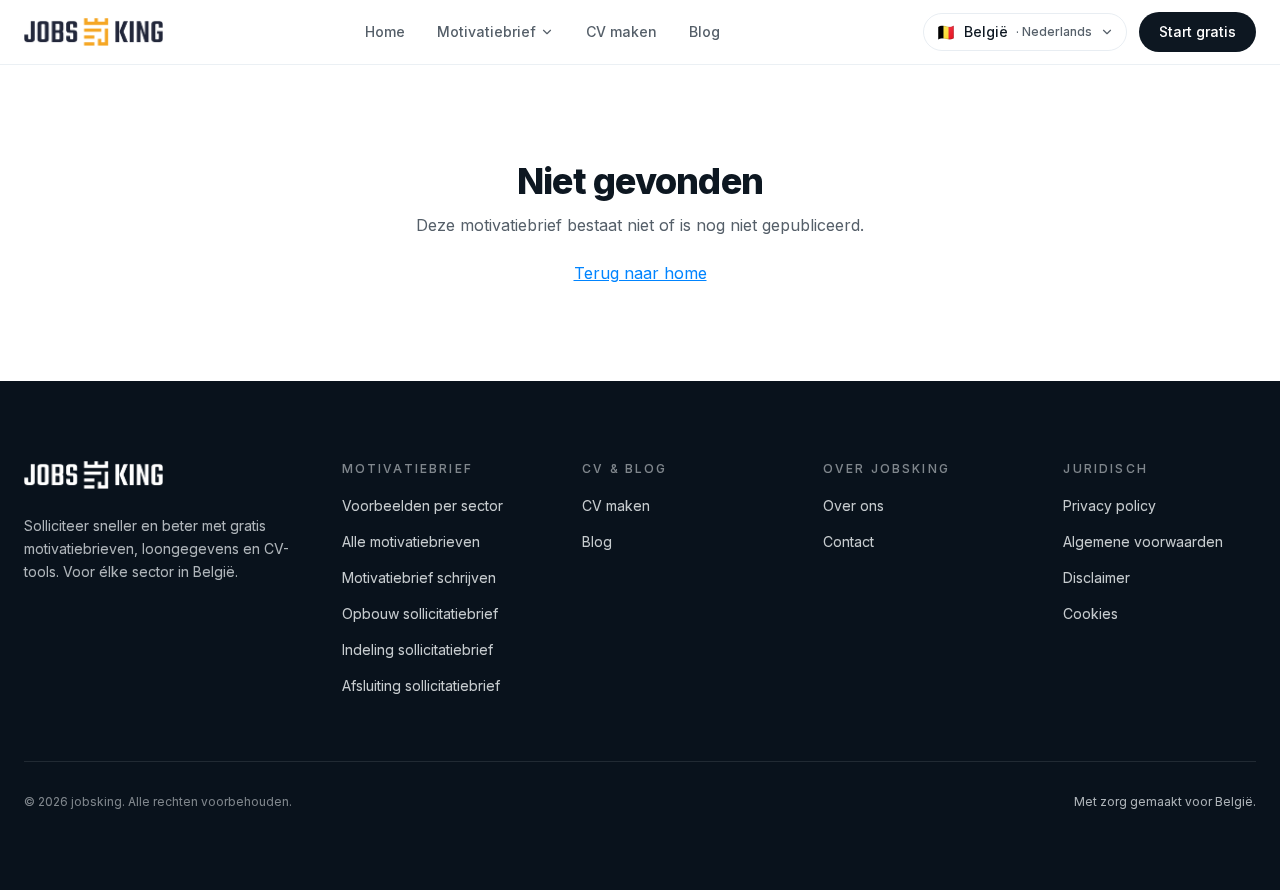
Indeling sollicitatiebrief (417, 649)
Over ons (853, 505)
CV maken (621, 31)
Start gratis (1197, 31)
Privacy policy (1109, 505)
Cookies (1090, 613)
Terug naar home (640, 273)
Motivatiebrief (486, 31)
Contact (848, 541)
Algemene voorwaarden (1143, 541)
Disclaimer (1096, 577)
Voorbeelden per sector (422, 505)
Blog (704, 31)
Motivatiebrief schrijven (419, 577)
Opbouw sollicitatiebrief (420, 613)
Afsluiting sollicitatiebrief (421, 685)
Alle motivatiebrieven (411, 541)
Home (385, 31)
